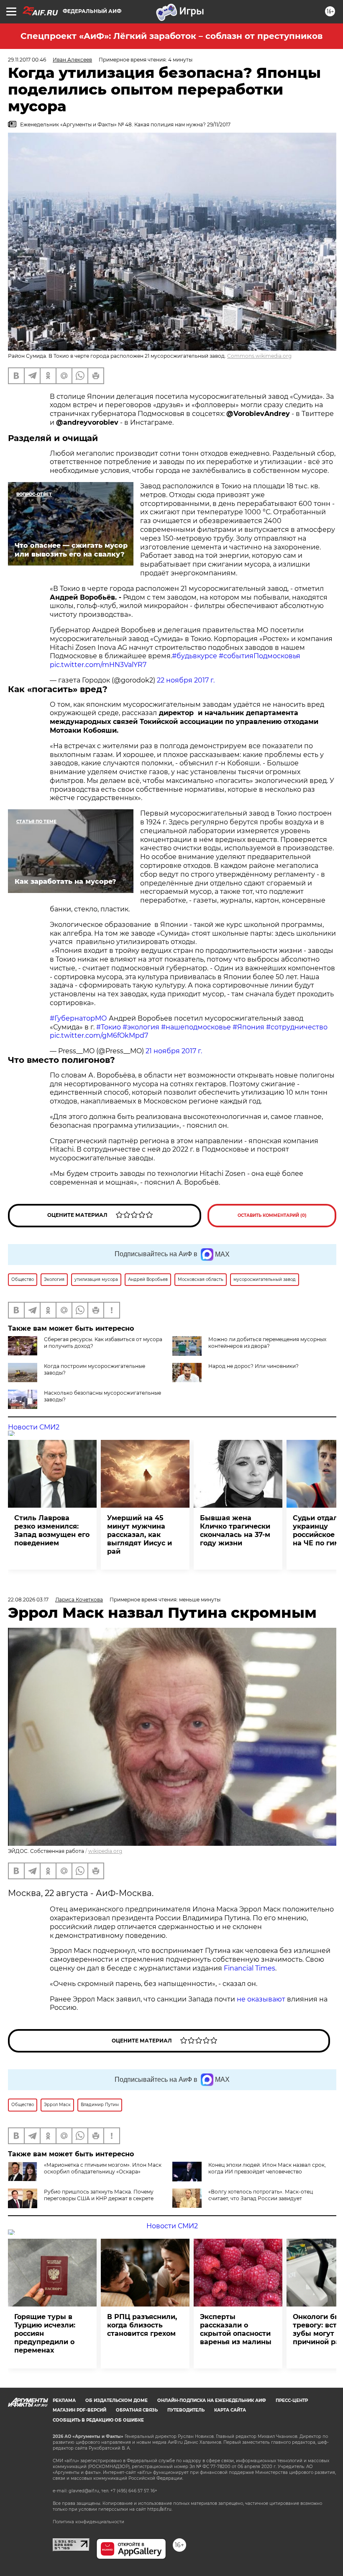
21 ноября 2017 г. (174, 1051)
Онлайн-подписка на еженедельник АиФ (212, 2400)
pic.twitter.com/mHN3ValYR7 (98, 665)
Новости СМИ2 (34, 1427)
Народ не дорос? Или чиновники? (253, 1366)
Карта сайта (230, 2410)
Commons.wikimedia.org (259, 356)
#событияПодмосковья (260, 656)
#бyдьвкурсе (195, 656)
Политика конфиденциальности (88, 2522)
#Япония (248, 1027)
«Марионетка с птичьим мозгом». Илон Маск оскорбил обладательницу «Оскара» (103, 2168)
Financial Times (250, 1968)
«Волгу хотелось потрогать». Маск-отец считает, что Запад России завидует (261, 2195)
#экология (141, 1027)
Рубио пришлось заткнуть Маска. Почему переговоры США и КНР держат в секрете (99, 2195)
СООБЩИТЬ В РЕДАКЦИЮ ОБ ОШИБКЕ (98, 2420)
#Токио (109, 1027)
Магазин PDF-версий (79, 2410)
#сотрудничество (297, 1027)
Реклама (64, 2400)
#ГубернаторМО (78, 1018)
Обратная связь (137, 2410)
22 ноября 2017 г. (186, 680)
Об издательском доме (116, 2400)
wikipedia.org (105, 1851)
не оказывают (261, 1999)
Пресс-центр (292, 2400)
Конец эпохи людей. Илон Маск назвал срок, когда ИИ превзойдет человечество (267, 2168)
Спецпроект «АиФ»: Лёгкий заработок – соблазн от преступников (171, 36)
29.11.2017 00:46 (27, 60)
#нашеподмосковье (196, 1027)
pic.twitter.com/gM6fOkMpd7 (99, 1035)
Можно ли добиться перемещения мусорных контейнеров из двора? (267, 1343)
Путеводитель (186, 2410)
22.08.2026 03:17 (28, 1600)
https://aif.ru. (160, 2509)
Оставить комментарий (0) (272, 1215)
